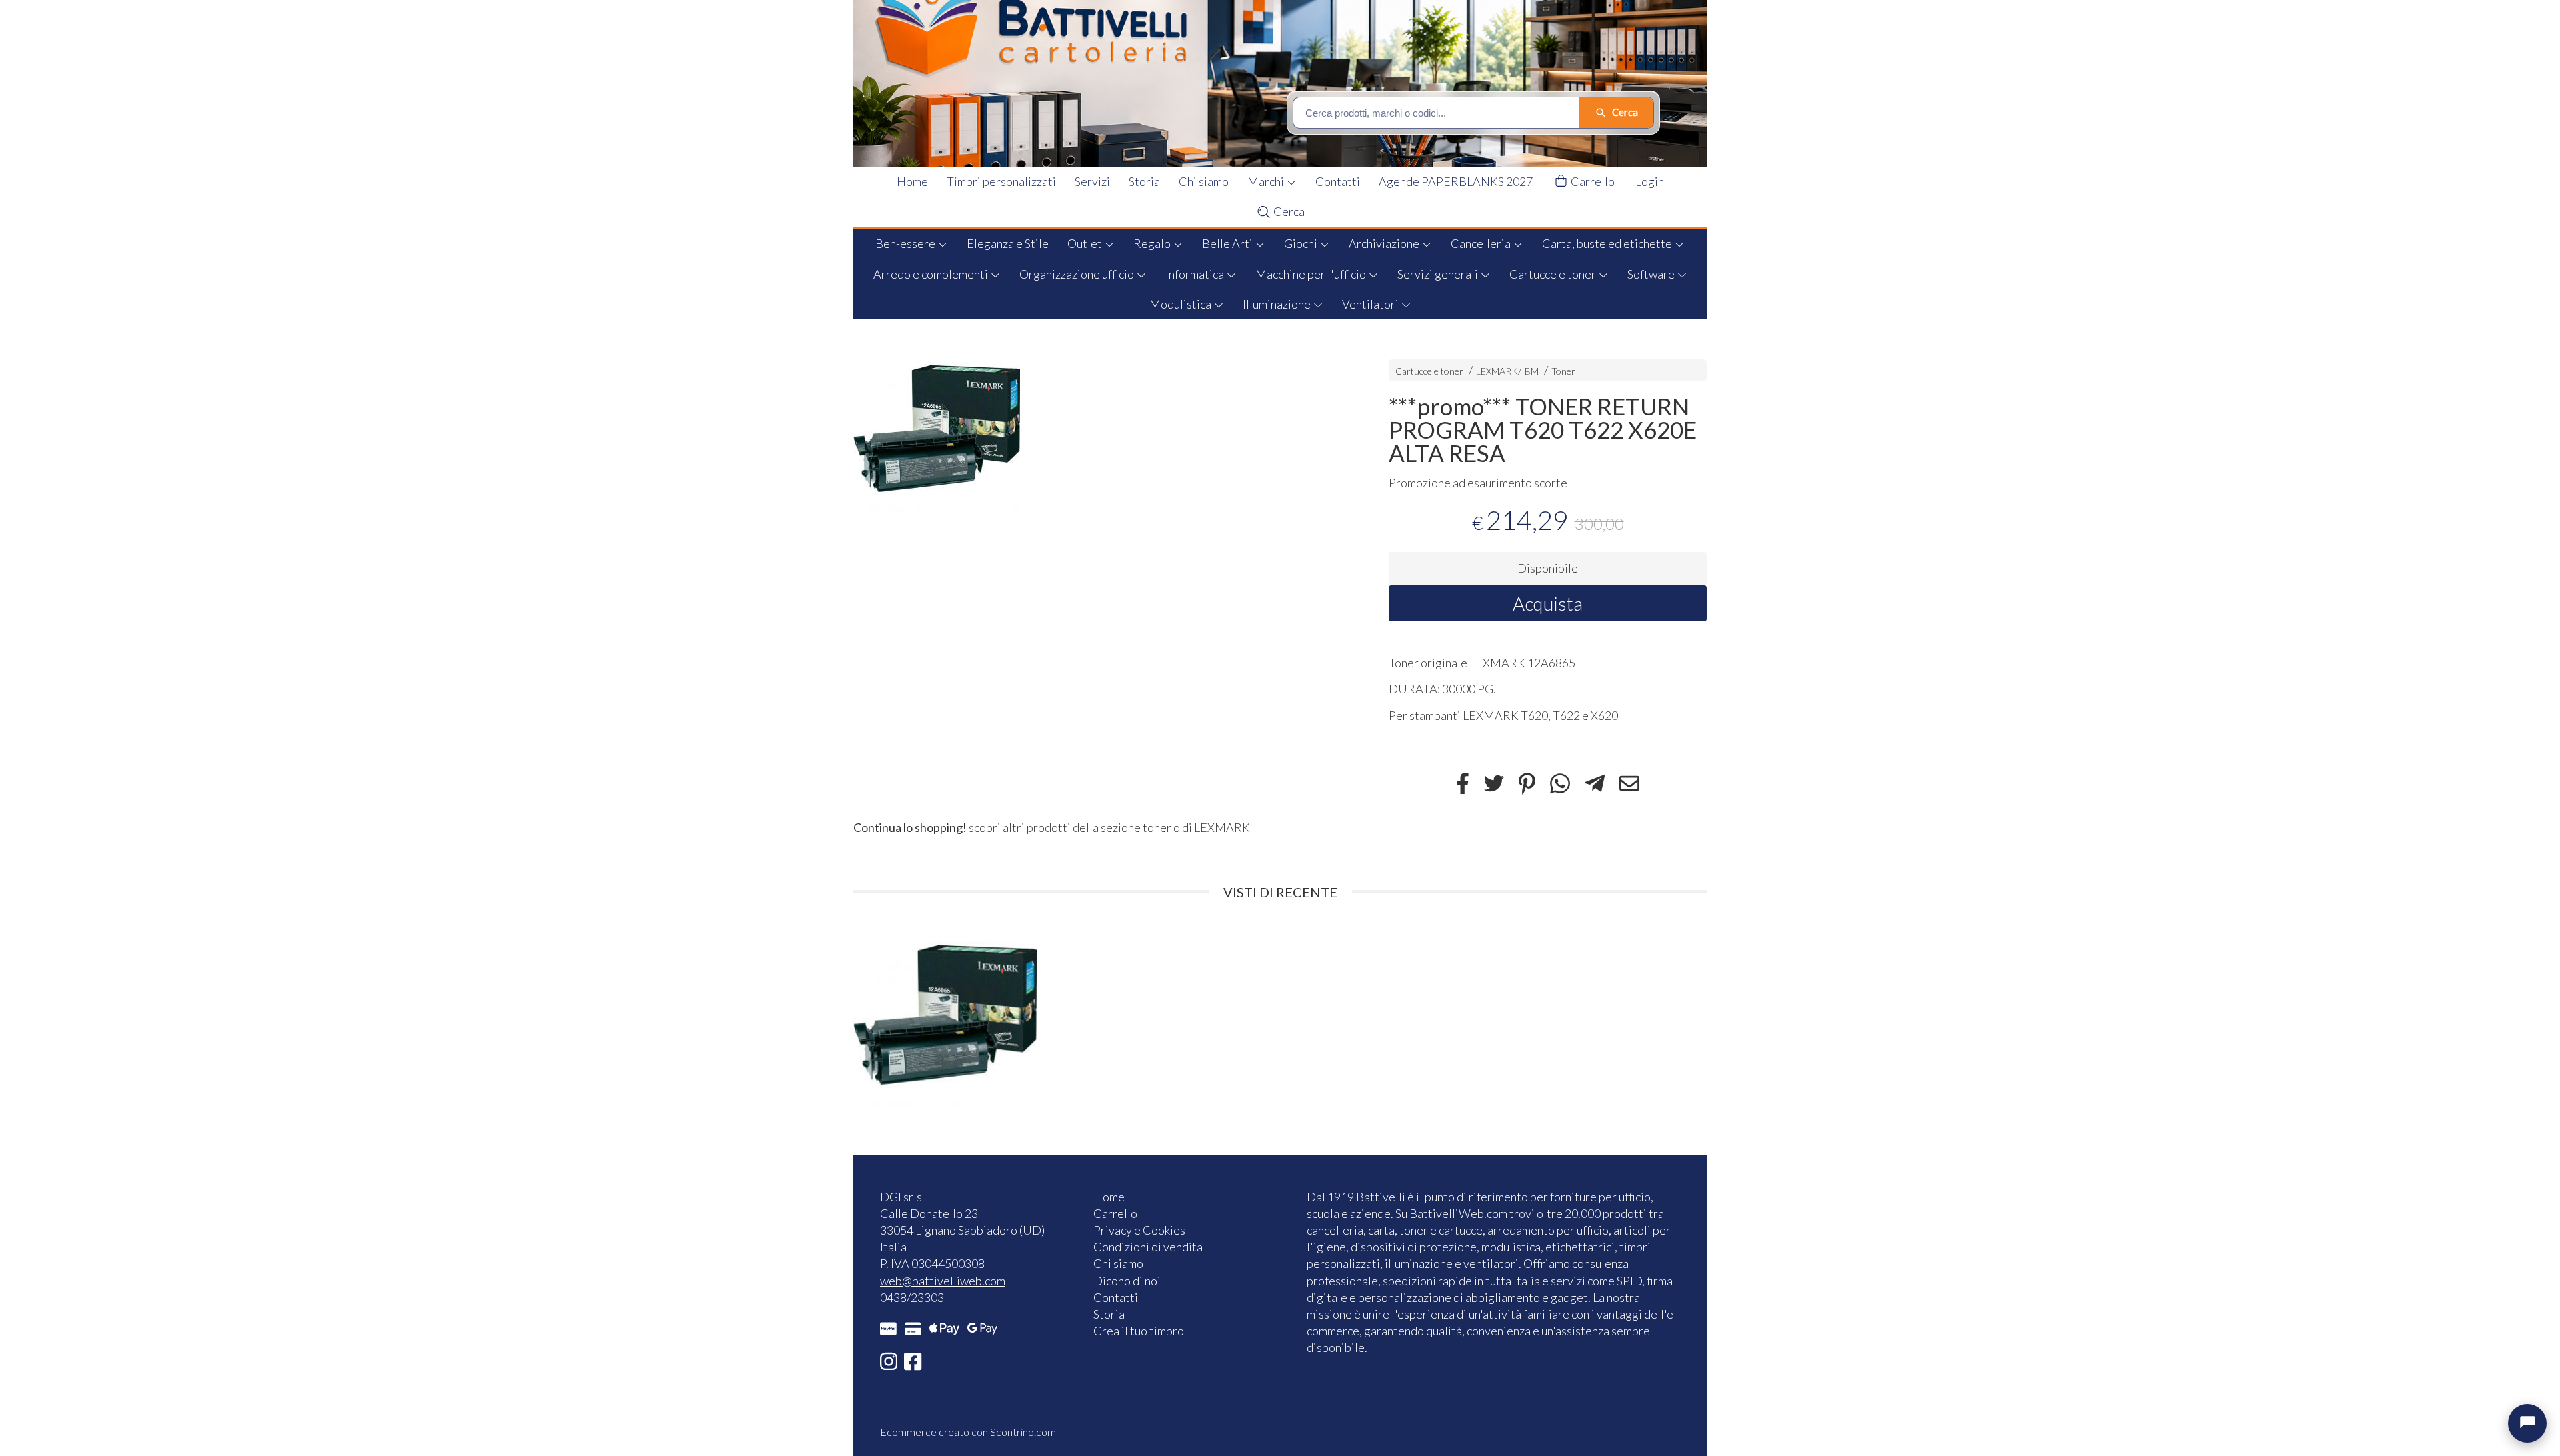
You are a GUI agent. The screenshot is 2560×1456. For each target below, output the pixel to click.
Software (1652, 274)
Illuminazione (1278, 304)
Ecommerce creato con (968, 1432)
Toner (1563, 371)
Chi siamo (1204, 181)
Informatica (1196, 274)
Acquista (1548, 603)
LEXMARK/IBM (1507, 371)
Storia (1144, 181)
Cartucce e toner (1554, 274)
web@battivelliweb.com (943, 1281)
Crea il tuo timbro (1139, 1331)
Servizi (1092, 181)
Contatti (1338, 181)
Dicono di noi (1127, 1281)
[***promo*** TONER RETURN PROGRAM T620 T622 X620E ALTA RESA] (1098, 429)
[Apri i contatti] (2527, 1423)
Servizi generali (1439, 274)
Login (1650, 181)
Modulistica (1181, 304)
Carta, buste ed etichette (1608, 243)
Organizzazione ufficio (1078, 274)
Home (912, 181)
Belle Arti (1228, 243)
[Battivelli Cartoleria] (1289, 83)
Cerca (1288, 211)
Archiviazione (1385, 243)
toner (1157, 827)
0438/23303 (912, 1297)
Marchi (1267, 181)
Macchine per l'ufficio (1312, 274)
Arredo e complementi (932, 274)
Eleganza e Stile (1008, 243)
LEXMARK (1222, 827)
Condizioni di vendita (1148, 1247)
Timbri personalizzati (1001, 181)
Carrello (1592, 181)
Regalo (1153, 243)
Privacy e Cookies (1139, 1230)
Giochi (1302, 243)
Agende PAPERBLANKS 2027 (1456, 181)
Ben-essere (906, 243)
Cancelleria (1482, 243)
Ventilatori (1371, 304)
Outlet (1086, 243)
